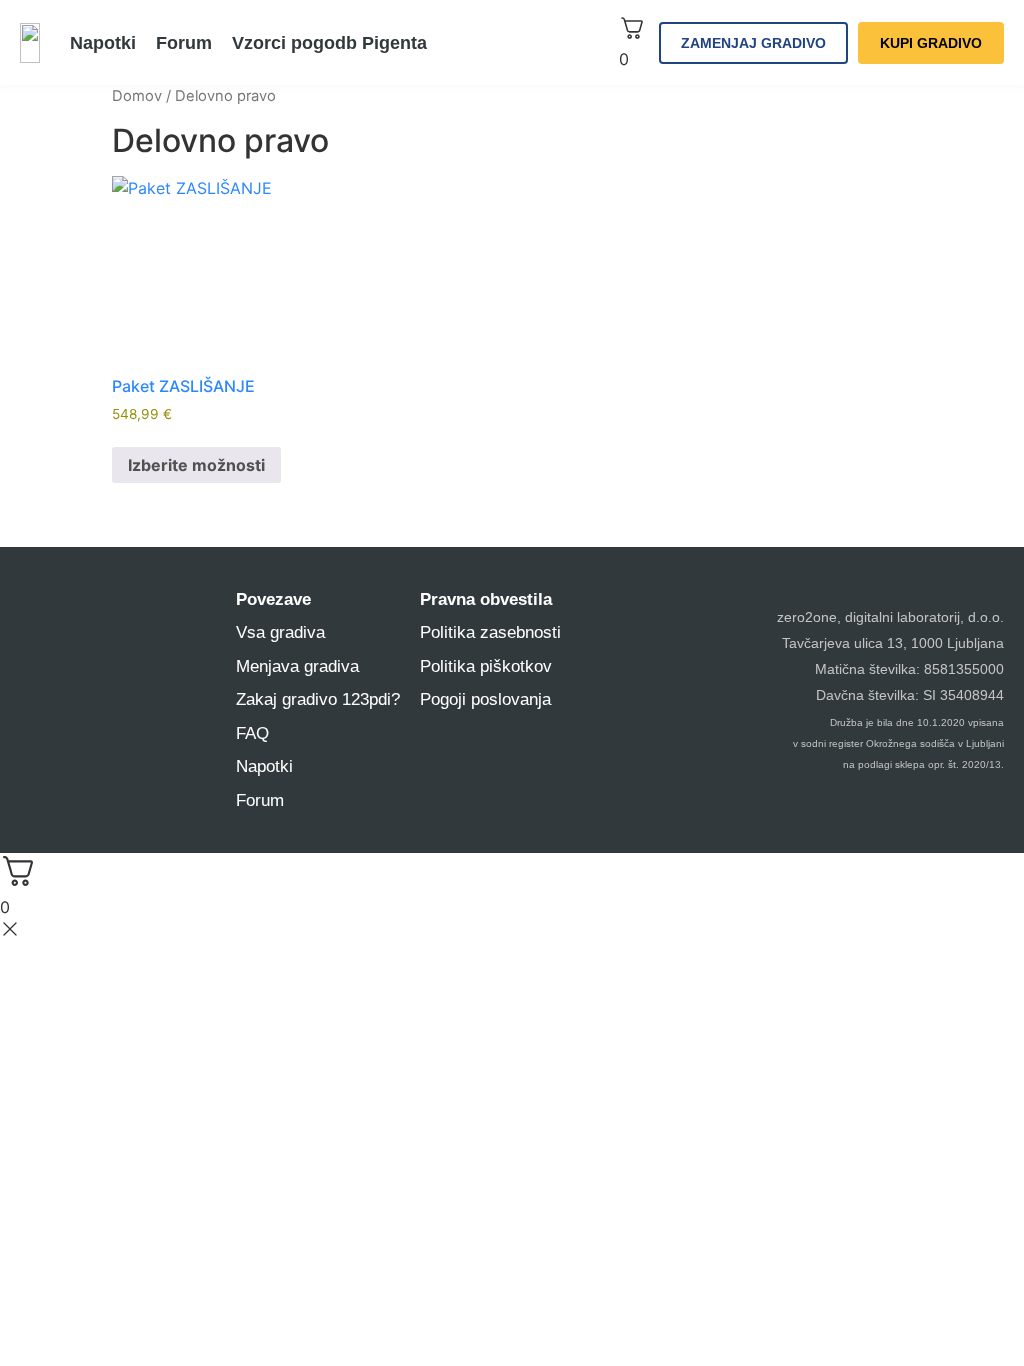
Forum (184, 43)
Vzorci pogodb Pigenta (329, 43)
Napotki (103, 43)
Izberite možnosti (196, 465)
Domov (137, 96)
